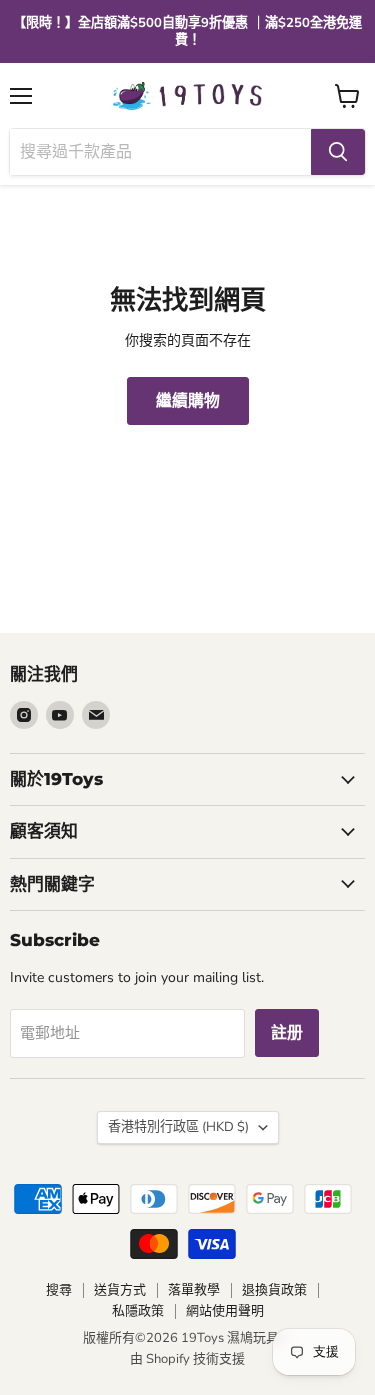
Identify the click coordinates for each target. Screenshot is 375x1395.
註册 (287, 1033)
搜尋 (59, 1290)
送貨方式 (120, 1290)
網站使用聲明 (225, 1311)
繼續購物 (188, 401)
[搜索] (338, 152)
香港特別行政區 (178, 1127)
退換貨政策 (274, 1290)
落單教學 (194, 1290)
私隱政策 (138, 1311)
